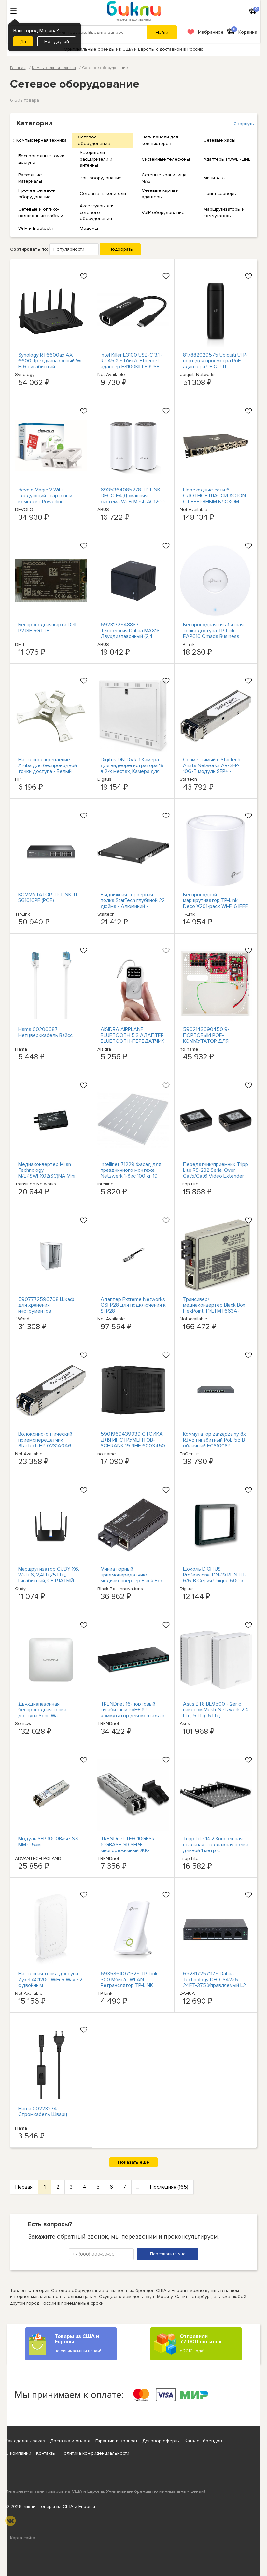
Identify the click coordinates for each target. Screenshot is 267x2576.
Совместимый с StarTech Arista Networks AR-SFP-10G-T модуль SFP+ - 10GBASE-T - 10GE (212, 768)
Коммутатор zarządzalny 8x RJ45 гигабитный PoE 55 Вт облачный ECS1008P (215, 1440)
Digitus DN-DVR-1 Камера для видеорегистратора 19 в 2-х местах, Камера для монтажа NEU (132, 768)
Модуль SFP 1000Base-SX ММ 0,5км (48, 1842)
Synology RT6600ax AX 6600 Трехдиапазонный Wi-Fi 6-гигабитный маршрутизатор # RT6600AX (51, 367)
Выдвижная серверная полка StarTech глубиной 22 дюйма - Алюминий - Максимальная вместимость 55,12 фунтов (133, 906)
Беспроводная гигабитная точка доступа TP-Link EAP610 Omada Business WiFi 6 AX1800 (213, 634)
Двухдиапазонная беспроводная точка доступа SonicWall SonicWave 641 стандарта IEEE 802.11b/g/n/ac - (48, 1716)
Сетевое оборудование (94, 140)
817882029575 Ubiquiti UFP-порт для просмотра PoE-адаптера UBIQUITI (215, 361)
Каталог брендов (203, 2441)
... (138, 2187)
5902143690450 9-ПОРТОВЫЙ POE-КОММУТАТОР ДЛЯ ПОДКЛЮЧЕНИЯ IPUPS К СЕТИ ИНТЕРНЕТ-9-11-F (212, 1041)
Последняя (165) (169, 2187)
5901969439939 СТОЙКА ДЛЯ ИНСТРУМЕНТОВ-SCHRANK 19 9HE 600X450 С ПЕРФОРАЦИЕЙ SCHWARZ (133, 1446)
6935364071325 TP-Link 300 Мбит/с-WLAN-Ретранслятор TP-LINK (129, 1980)
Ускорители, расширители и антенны (96, 159)
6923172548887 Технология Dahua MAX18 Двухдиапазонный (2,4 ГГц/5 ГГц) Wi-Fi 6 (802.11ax (131, 634)
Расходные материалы (30, 178)
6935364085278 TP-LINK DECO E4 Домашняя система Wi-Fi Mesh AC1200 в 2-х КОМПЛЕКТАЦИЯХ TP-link (133, 502)
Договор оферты (161, 2441)
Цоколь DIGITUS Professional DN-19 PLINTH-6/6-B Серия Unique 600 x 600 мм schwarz (215, 1578)
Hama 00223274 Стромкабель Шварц (43, 2112)
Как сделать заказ (25, 2441)
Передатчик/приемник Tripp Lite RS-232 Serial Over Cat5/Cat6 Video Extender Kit (216, 1173)
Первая (24, 2187)
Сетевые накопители (103, 194)
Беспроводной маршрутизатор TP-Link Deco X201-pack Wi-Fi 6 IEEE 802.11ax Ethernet (216, 903)
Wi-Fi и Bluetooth (36, 228)
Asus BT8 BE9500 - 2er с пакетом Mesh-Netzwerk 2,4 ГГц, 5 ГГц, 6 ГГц (216, 1710)
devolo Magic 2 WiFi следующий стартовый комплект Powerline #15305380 (45, 499)
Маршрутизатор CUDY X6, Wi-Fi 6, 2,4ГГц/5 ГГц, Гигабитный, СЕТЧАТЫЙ (49, 1575)
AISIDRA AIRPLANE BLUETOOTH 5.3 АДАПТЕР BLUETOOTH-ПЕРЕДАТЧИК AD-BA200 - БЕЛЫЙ (133, 1038)
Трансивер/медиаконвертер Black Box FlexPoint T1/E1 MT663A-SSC (214, 1308)
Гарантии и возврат (116, 2441)
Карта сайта (23, 2538)
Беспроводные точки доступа (41, 159)
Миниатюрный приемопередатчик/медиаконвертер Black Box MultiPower (132, 1578)
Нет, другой (57, 41)
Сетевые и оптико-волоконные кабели (41, 212)
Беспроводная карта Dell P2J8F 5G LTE (47, 628)
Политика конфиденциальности (95, 2453)
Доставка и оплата (70, 2441)
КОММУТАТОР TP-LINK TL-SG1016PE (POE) (49, 897)
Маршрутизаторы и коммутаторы (224, 212)
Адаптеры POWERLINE (227, 159)
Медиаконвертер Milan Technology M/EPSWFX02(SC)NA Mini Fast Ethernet (47, 1173)
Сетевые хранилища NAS (164, 178)
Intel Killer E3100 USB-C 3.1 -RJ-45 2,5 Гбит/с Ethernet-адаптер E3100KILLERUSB (132, 361)
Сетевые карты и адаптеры (160, 194)
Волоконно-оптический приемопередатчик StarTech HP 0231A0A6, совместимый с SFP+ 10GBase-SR (45, 1446)
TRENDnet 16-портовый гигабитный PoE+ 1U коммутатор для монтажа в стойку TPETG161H (133, 1713)
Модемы (89, 228)
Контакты (46, 2453)
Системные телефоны (166, 159)
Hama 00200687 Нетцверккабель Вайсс (45, 1032)
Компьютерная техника (42, 140)
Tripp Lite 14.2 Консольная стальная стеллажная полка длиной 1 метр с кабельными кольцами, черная (216, 1850)
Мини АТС (214, 178)
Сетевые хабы (219, 140)
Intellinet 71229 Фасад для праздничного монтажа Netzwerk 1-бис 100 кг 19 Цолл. (131, 1173)
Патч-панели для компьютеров (160, 140)
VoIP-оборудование (163, 212)
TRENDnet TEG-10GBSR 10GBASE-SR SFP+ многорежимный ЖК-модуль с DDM (128, 1848)
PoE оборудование (101, 178)
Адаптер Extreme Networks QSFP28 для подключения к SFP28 (133, 1305)
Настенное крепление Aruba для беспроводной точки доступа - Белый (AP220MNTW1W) (48, 768)
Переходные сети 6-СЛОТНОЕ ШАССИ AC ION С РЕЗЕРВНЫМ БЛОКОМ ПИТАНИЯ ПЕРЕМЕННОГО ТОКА (214, 502)
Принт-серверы (220, 194)
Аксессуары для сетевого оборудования (97, 212)
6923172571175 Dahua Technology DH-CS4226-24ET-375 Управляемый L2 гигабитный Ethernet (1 (214, 1982)
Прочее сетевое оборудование (37, 194)
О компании (18, 2453)
